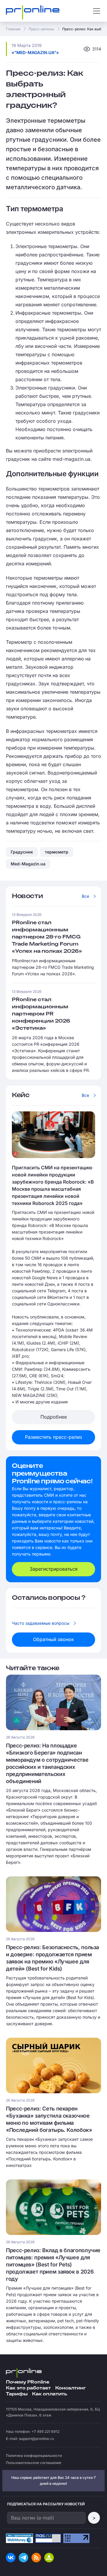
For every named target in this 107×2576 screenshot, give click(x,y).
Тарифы (17, 2394)
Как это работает (28, 2388)
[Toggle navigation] (97, 11)
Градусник (22, 852)
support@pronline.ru (36, 2439)
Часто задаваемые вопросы (41, 1623)
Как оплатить (49, 2394)
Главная (13, 29)
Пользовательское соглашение (34, 2463)
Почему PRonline (28, 2382)
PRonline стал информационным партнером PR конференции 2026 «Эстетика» (41, 1014)
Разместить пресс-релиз (53, 1437)
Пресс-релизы (41, 29)
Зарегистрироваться (54, 1569)
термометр (57, 852)
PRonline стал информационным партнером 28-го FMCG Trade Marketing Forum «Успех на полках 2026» (47, 937)
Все (85, 896)
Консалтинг (71, 2388)
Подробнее (54, 1417)
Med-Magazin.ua (28, 864)
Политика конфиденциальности (34, 2456)
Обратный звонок (53, 1639)
